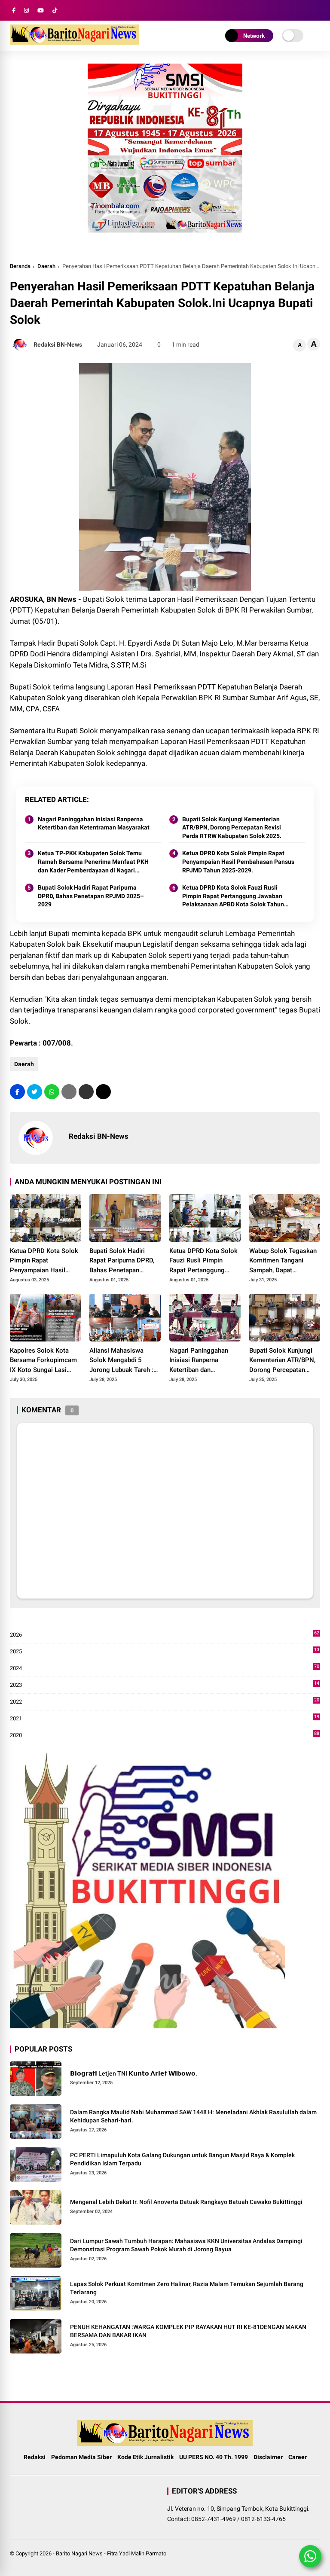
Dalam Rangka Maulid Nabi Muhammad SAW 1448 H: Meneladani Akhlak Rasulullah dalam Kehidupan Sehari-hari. (193, 2116)
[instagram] (26, 11)
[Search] (317, 11)
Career (298, 2457)
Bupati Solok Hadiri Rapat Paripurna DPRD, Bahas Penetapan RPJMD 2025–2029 (91, 896)
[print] (69, 1092)
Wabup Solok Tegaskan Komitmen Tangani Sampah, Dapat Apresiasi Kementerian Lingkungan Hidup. (283, 1261)
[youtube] (41, 11)
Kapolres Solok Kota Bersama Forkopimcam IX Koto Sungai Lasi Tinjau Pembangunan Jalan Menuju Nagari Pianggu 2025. (43, 1361)
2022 (165, 1702)
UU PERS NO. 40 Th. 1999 (214, 2457)
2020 (165, 1736)
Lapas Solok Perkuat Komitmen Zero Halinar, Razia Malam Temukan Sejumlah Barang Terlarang (187, 2288)
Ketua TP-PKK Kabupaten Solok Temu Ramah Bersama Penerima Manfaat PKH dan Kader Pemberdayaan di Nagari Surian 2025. (93, 862)
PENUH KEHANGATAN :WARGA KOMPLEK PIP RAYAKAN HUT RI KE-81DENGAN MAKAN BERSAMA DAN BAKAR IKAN (188, 2331)
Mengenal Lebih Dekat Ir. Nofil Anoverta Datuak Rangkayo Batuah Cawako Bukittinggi (186, 2202)
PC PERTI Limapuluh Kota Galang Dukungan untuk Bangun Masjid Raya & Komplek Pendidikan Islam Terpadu (182, 2159)
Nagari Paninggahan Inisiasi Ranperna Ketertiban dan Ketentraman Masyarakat (94, 823)
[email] (86, 1092)
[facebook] (14, 11)
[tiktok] (55, 11)
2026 (165, 1635)
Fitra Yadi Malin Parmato (137, 2553)
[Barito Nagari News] (74, 42)
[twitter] (35, 1092)
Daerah (46, 266)
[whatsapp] (52, 1092)
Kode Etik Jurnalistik (145, 2457)
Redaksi (35, 2457)
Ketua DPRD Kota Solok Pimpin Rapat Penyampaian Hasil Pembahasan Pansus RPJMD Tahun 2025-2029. (238, 861)
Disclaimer (268, 2457)
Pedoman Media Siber (81, 2457)
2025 (165, 1652)
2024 (165, 1669)
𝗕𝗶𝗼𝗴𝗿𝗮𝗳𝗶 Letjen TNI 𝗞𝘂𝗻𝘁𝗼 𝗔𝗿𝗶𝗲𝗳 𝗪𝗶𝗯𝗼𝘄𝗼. (134, 2073)
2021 (165, 1719)
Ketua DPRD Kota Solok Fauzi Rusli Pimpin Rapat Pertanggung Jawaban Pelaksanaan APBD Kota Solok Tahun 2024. (233, 896)
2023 (165, 1685)
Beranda (20, 266)
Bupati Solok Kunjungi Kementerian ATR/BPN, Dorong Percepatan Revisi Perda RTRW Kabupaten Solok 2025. (232, 828)
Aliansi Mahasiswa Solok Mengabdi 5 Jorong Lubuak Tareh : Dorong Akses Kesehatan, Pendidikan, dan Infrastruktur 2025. (122, 1361)
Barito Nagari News (79, 2553)
